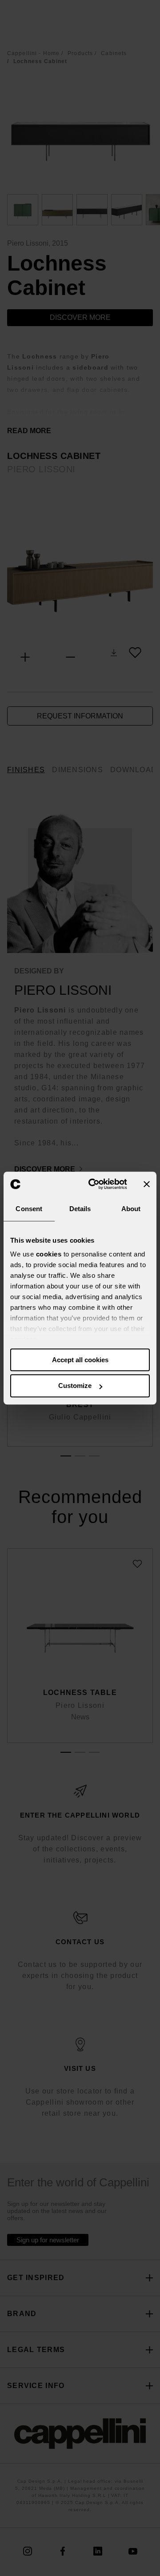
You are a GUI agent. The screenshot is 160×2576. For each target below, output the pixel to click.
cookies (49, 1254)
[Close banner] (147, 1184)
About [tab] (131, 1209)
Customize (75, 1386)
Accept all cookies (80, 1360)
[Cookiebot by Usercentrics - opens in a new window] (94, 1184)
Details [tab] (80, 1209)
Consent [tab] (29, 1209)
